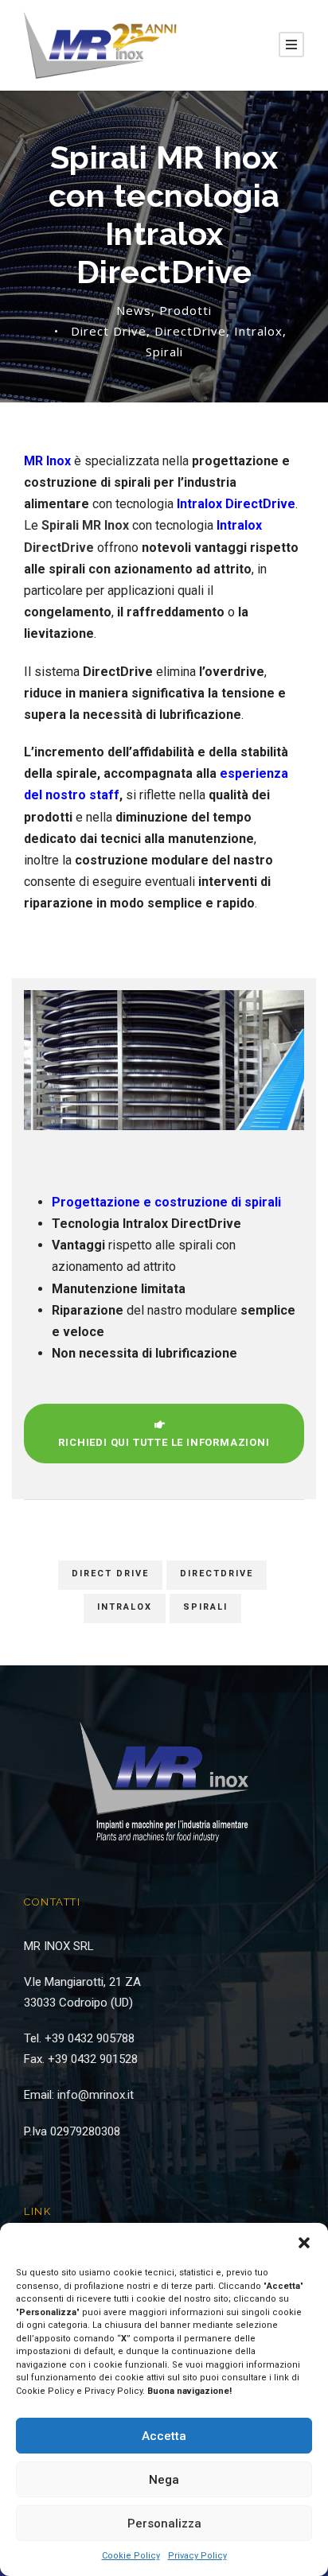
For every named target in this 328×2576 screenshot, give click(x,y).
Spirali (164, 352)
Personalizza (164, 2524)
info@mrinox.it (96, 2095)
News (134, 310)
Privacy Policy (197, 2556)
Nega (164, 2480)
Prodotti (185, 310)
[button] (304, 2243)
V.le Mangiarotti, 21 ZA (82, 1982)
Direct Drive (109, 331)
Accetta (164, 2436)
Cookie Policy (131, 2556)
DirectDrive (190, 331)
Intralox (258, 331)
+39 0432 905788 (90, 2038)
